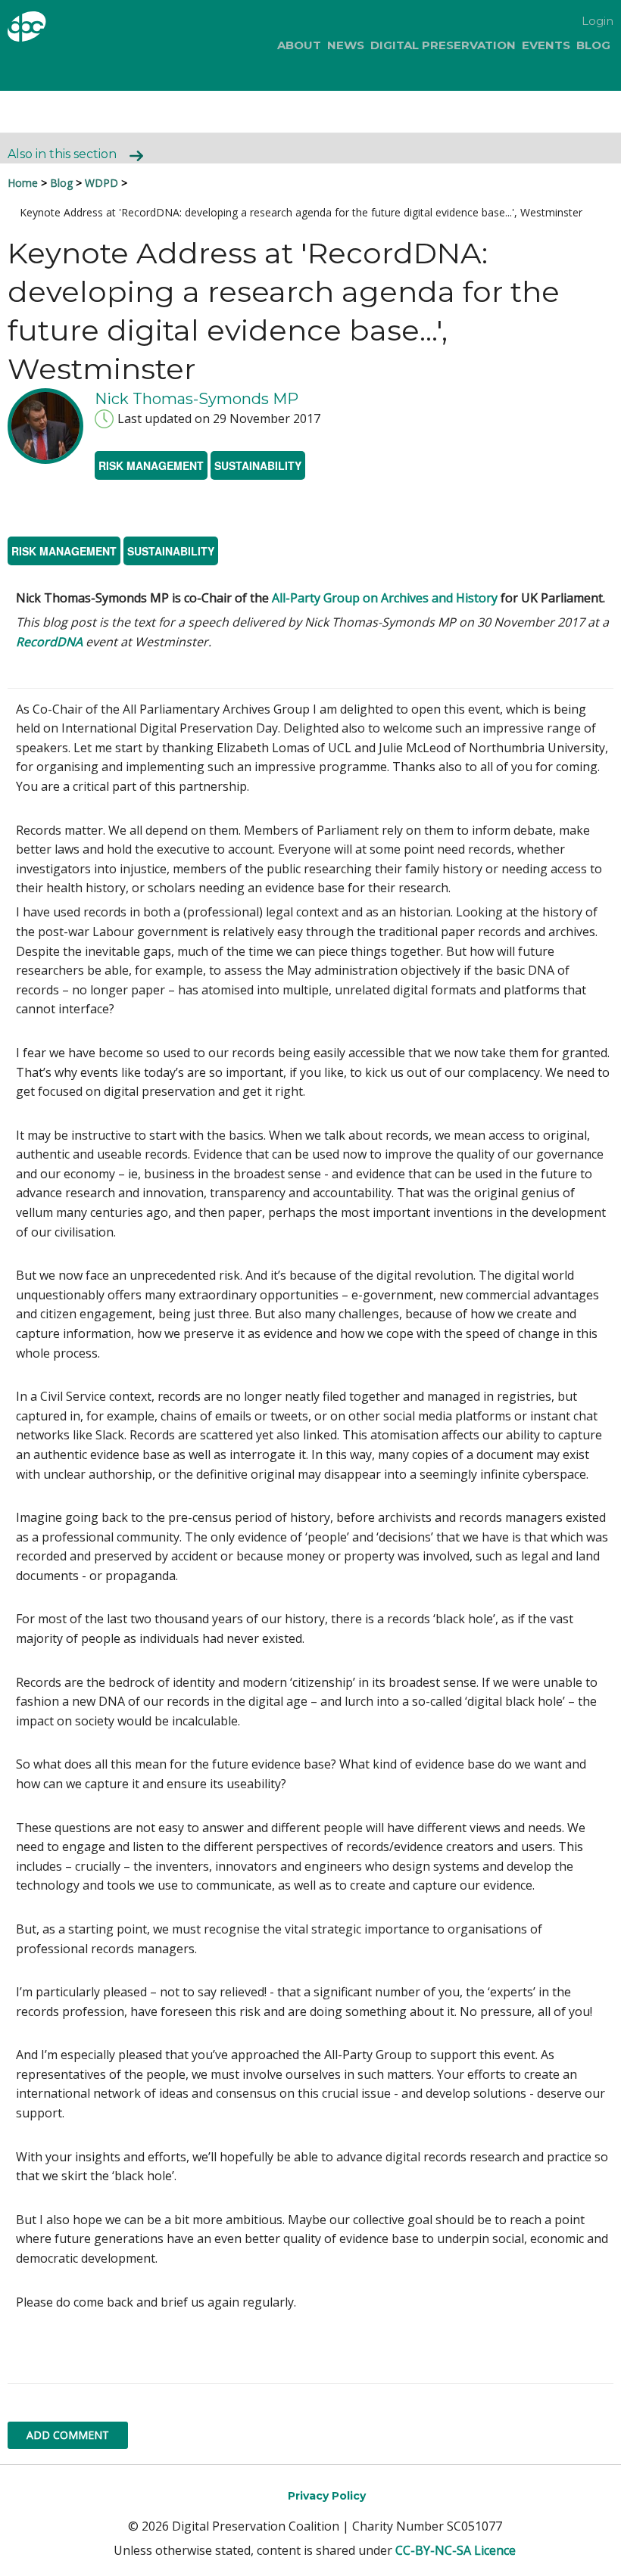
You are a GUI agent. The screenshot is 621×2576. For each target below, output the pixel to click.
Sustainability (258, 465)
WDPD (101, 183)
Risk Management (151, 465)
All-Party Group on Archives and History (385, 598)
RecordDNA (49, 642)
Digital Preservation (443, 45)
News (346, 45)
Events (546, 45)
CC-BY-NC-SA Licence (456, 2550)
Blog (593, 45)
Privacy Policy (327, 2496)
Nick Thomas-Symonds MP (197, 399)
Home (23, 183)
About (299, 45)
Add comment (68, 2435)
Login (598, 21)
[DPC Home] (52, 29)
